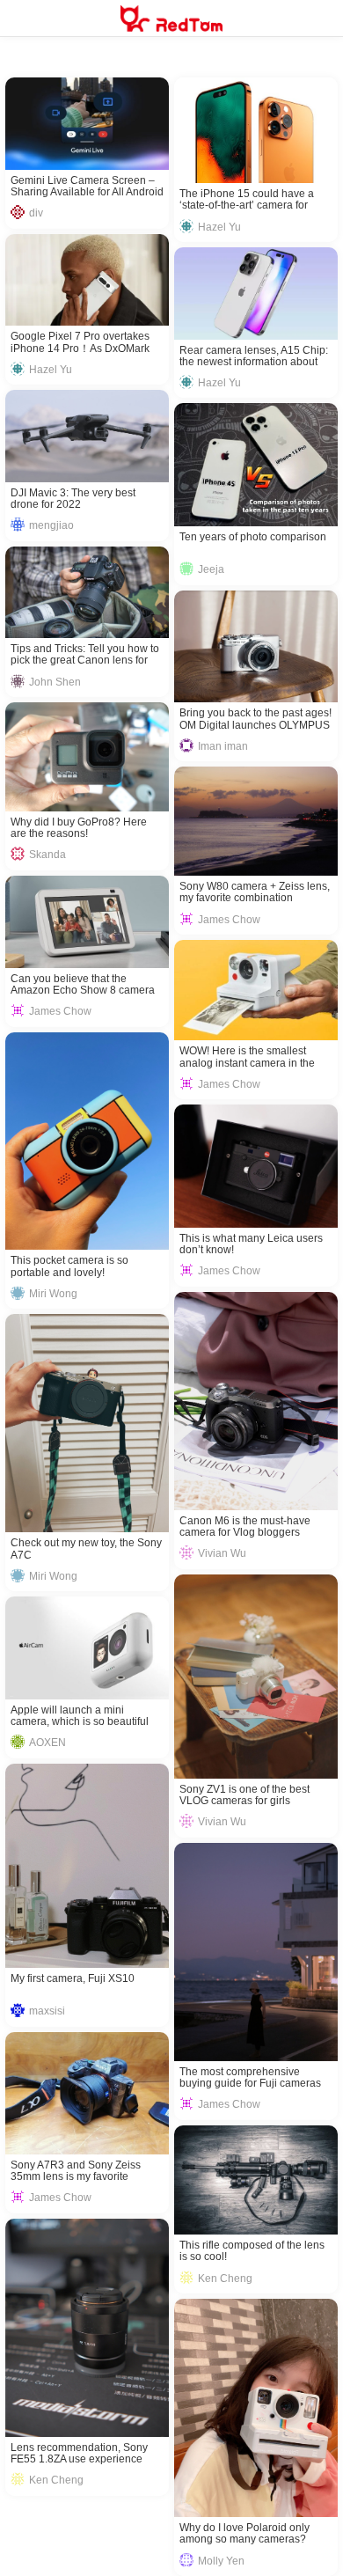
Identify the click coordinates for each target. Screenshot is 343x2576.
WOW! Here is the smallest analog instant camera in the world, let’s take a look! (247, 1057)
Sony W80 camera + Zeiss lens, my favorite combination (255, 892)
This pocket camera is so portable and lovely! (69, 1266)
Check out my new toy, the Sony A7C (86, 1549)
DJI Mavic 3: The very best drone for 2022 (73, 499)
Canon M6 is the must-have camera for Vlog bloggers (245, 1527)
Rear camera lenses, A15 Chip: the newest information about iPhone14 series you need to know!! (254, 356)
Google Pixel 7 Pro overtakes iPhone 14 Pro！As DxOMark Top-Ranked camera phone (80, 342)
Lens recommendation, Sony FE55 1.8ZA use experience (79, 2454)
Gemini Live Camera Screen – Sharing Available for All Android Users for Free (87, 187)
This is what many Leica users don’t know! (251, 1244)
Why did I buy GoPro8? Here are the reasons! (79, 828)
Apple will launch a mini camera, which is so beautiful (80, 1716)
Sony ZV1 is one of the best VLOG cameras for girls (244, 1795)
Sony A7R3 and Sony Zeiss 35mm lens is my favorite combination (76, 2171)
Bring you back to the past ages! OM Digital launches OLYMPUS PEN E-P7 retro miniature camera (255, 719)
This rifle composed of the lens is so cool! (252, 2251)
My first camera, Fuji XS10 (73, 1979)
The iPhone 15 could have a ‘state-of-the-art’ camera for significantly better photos (247, 200)
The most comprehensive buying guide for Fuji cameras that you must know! (250, 2078)
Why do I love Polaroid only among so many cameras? (244, 2534)
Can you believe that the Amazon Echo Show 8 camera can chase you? (83, 985)
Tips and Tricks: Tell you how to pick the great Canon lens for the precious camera (85, 655)
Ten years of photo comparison (253, 537)
